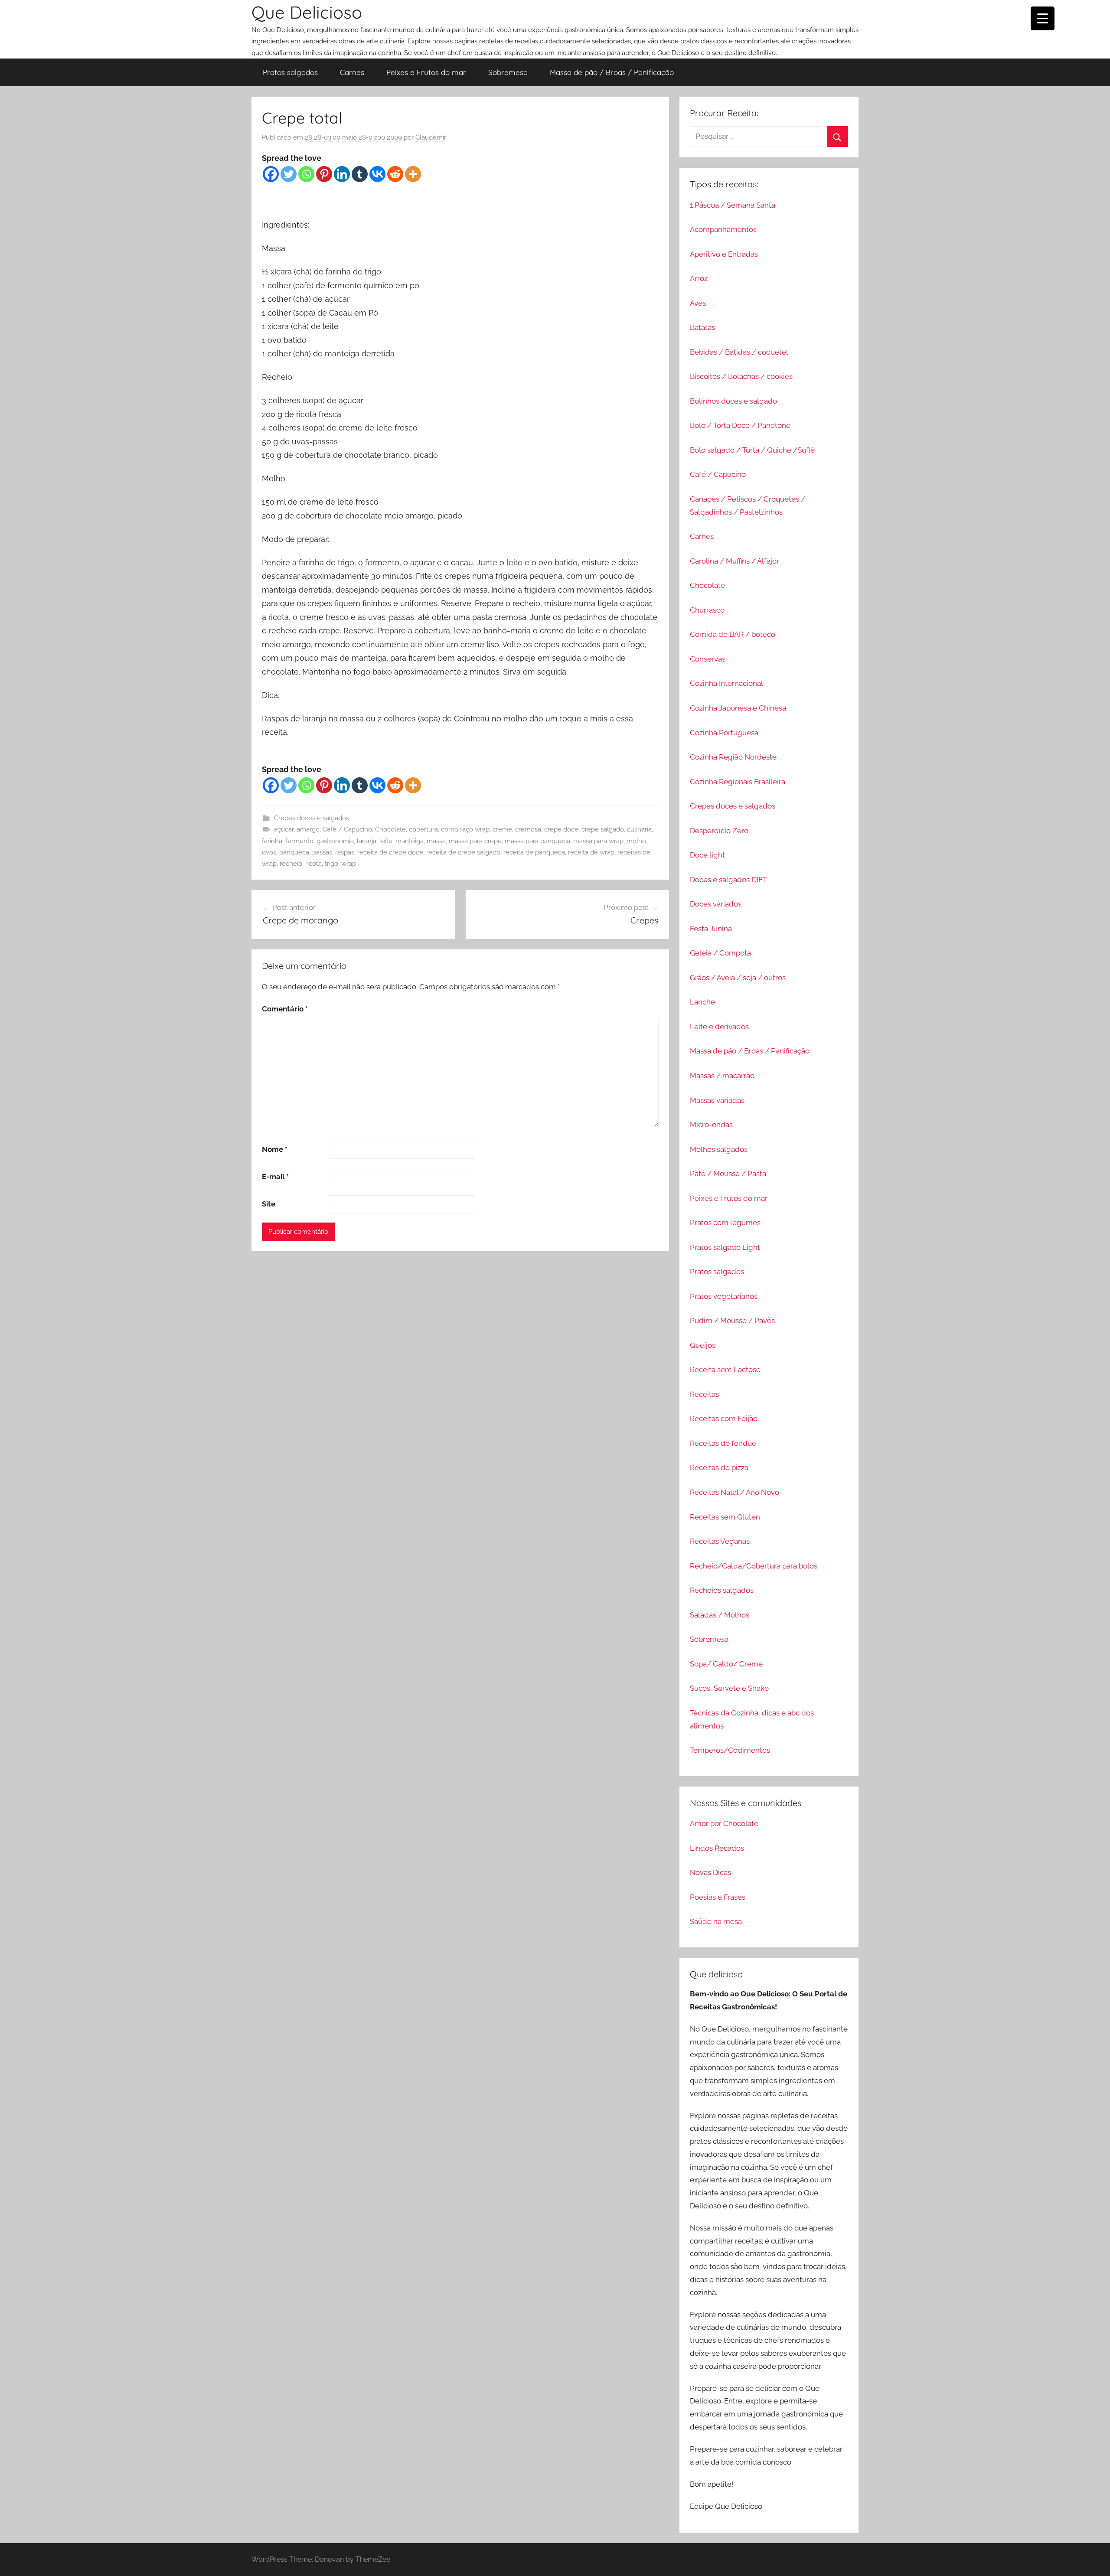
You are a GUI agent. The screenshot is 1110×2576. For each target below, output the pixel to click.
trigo (331, 864)
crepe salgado (603, 829)
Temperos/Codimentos (730, 1750)
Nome (275, 1149)
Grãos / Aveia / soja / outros (738, 978)
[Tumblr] (360, 174)
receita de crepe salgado (463, 852)
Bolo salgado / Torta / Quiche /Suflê (752, 450)
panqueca (294, 852)
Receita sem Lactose (725, 1370)
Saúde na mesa (716, 1921)
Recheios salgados (722, 1590)
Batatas (702, 327)
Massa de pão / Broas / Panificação (612, 72)
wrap (349, 864)
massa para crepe (475, 841)
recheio (291, 864)
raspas (345, 852)
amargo (308, 829)
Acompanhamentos (723, 229)
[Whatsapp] (306, 174)
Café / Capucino (347, 829)
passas (322, 852)
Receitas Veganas (720, 1541)
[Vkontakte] (377, 174)
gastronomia (335, 841)
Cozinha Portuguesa (724, 733)
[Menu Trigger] (1043, 18)
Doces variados (716, 904)
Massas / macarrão (722, 1076)
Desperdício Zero (719, 831)
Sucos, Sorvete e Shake (729, 1688)
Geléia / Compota (720, 953)
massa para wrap (598, 841)
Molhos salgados (719, 1149)
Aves (698, 303)
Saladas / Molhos (720, 1615)
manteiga (410, 841)
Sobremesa (508, 72)
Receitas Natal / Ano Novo (735, 1492)
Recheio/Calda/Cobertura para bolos (754, 1566)
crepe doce (561, 829)
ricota (313, 864)
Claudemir (431, 137)
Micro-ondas (711, 1125)
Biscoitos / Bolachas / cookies (741, 376)
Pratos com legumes (725, 1223)
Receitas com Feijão (724, 1418)
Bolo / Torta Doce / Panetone (740, 425)
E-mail (275, 1177)
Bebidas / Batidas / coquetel (739, 352)
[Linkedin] (342, 174)
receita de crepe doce (390, 852)
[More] (413, 174)
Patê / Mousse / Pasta (728, 1174)
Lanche (702, 1002)
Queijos (703, 1345)
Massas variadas (717, 1100)
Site (269, 1204)
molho (636, 841)
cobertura (423, 829)
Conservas (708, 659)
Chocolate (390, 829)
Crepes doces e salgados (312, 818)
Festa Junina (711, 929)
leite (386, 841)
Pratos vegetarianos (724, 1296)
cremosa (528, 829)
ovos (269, 852)
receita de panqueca (534, 852)
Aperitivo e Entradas (724, 254)
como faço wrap (465, 829)
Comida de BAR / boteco (733, 634)
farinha (272, 841)
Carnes (352, 72)
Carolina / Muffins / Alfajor (735, 561)
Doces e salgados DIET (728, 880)
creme (502, 829)
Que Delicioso (307, 12)
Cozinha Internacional (726, 683)
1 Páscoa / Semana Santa (733, 205)
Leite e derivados (719, 1027)
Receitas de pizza (719, 1467)
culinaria (639, 829)
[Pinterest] (324, 174)
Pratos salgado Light (725, 1247)
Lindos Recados (717, 1848)
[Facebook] (271, 174)
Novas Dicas (710, 1872)
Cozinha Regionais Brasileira (738, 782)
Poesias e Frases (718, 1897)
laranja (367, 841)
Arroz (699, 278)
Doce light (707, 855)
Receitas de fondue (723, 1443)
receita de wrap (591, 852)
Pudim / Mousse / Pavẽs (732, 1321)
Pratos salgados (290, 72)
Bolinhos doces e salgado (733, 401)
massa (436, 841)
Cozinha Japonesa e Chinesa (738, 708)
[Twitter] (289, 174)
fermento (299, 841)
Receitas (704, 1394)
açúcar (284, 829)
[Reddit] (395, 174)
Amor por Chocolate (724, 1823)
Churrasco (707, 610)
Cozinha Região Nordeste (733, 757)
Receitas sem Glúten (725, 1517)
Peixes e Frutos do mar (426, 72)
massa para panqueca (537, 841)
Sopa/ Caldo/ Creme (726, 1664)
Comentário (285, 1009)
